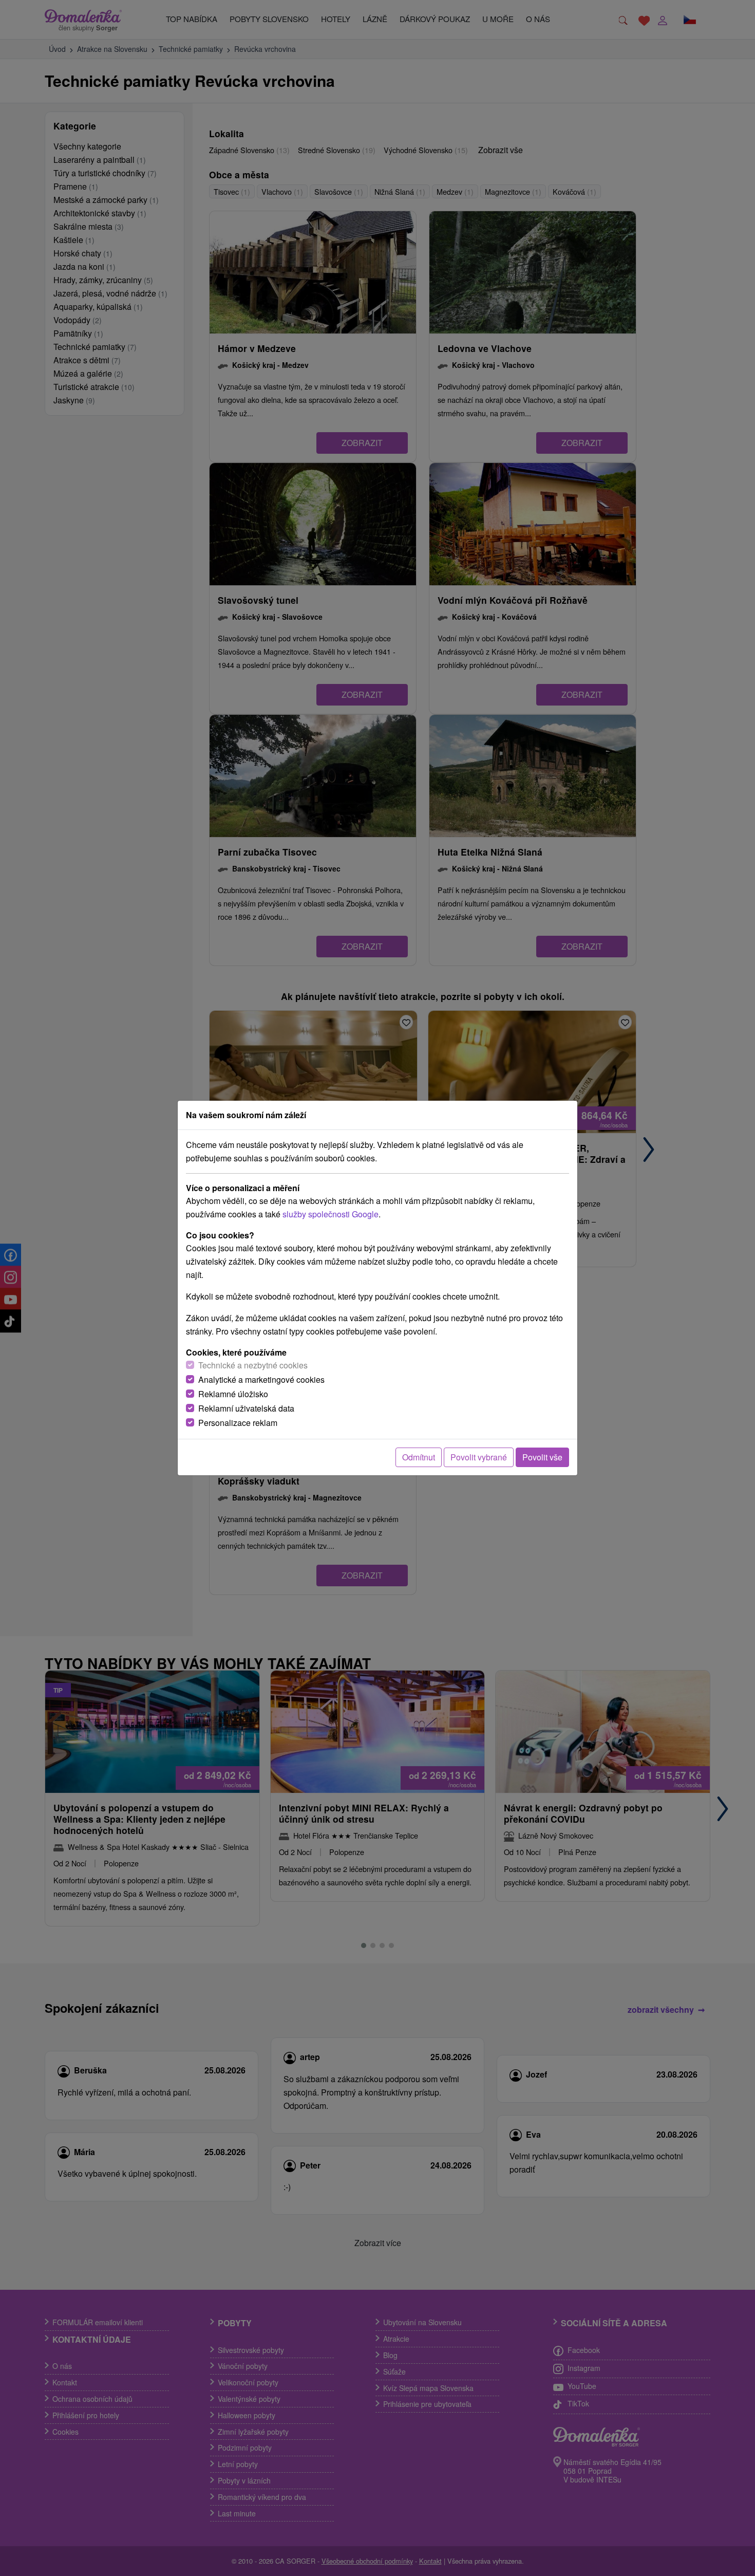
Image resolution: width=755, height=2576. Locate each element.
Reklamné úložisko (233, 1394)
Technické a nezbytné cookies (253, 1365)
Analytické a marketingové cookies (261, 1379)
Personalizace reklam (238, 1423)
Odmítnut (419, 1457)
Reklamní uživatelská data (246, 1408)
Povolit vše (542, 1457)
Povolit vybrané (479, 1457)
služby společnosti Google (331, 1214)
